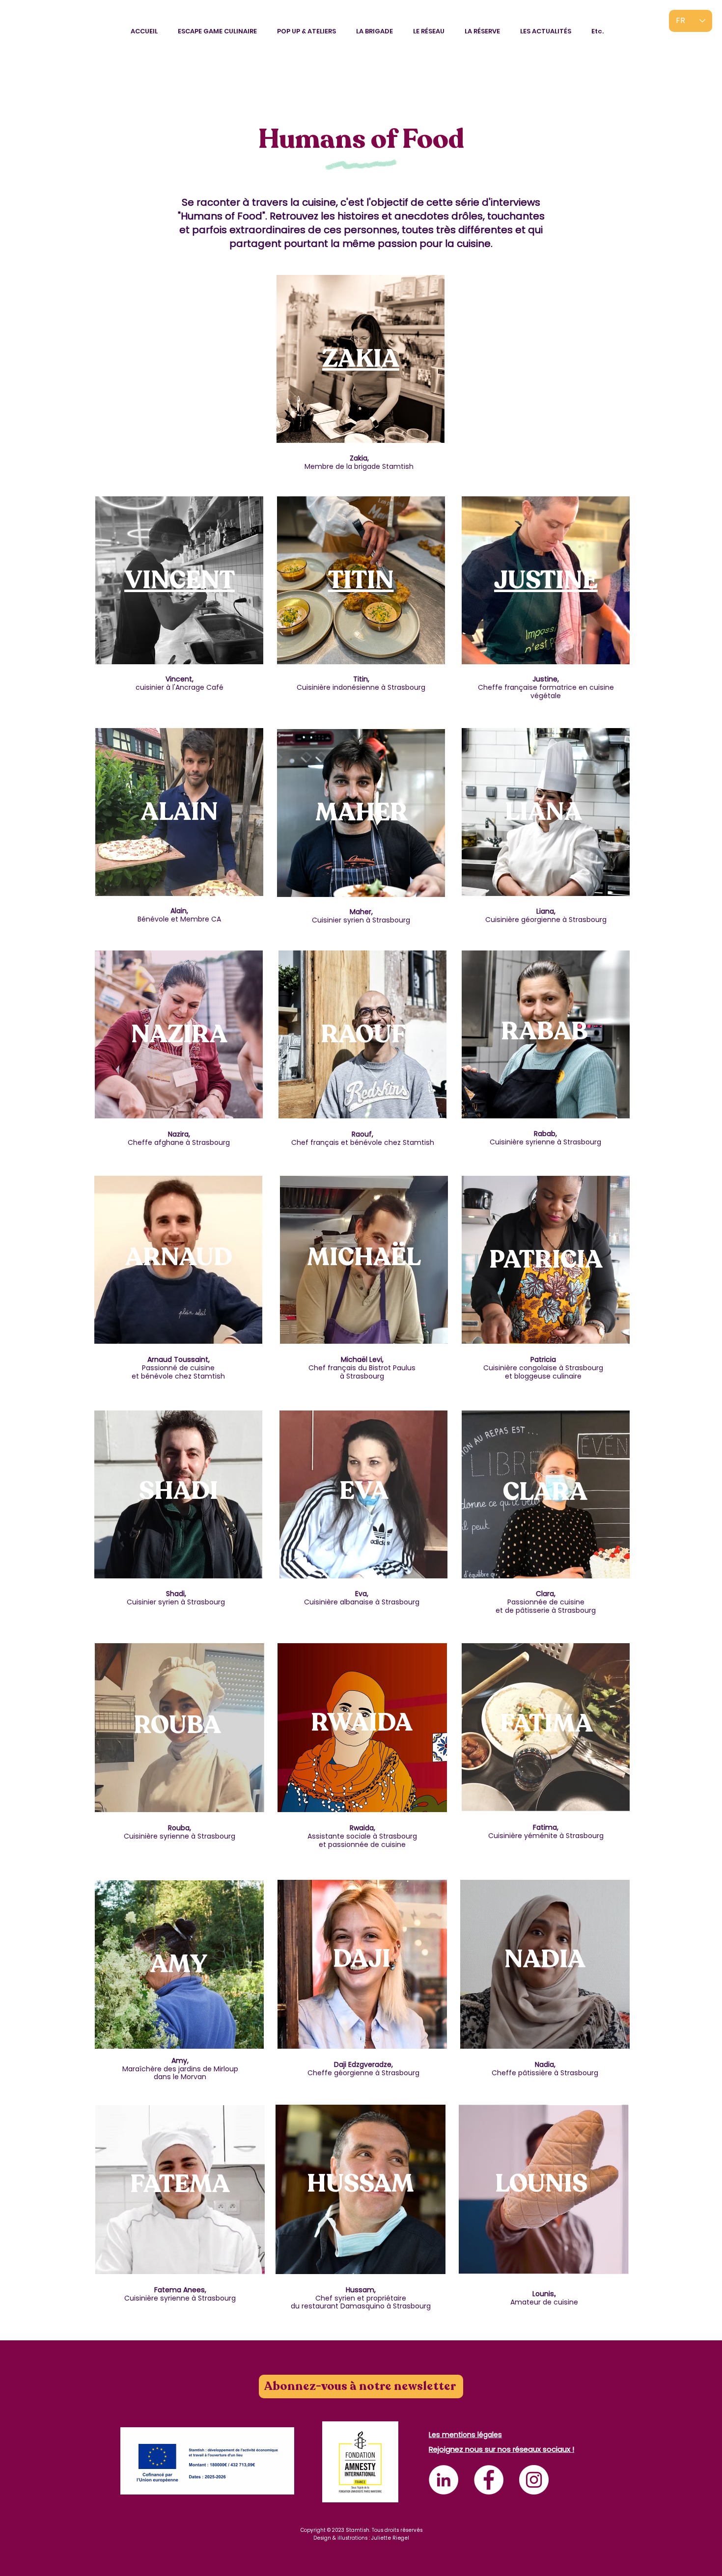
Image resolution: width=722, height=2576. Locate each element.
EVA (364, 1491)
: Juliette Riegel (389, 2538)
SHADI (179, 1491)
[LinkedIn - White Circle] (444, 2480)
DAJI (362, 1959)
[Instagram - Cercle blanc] (534, 2480)
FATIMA (546, 1724)
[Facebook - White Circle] (489, 2480)
